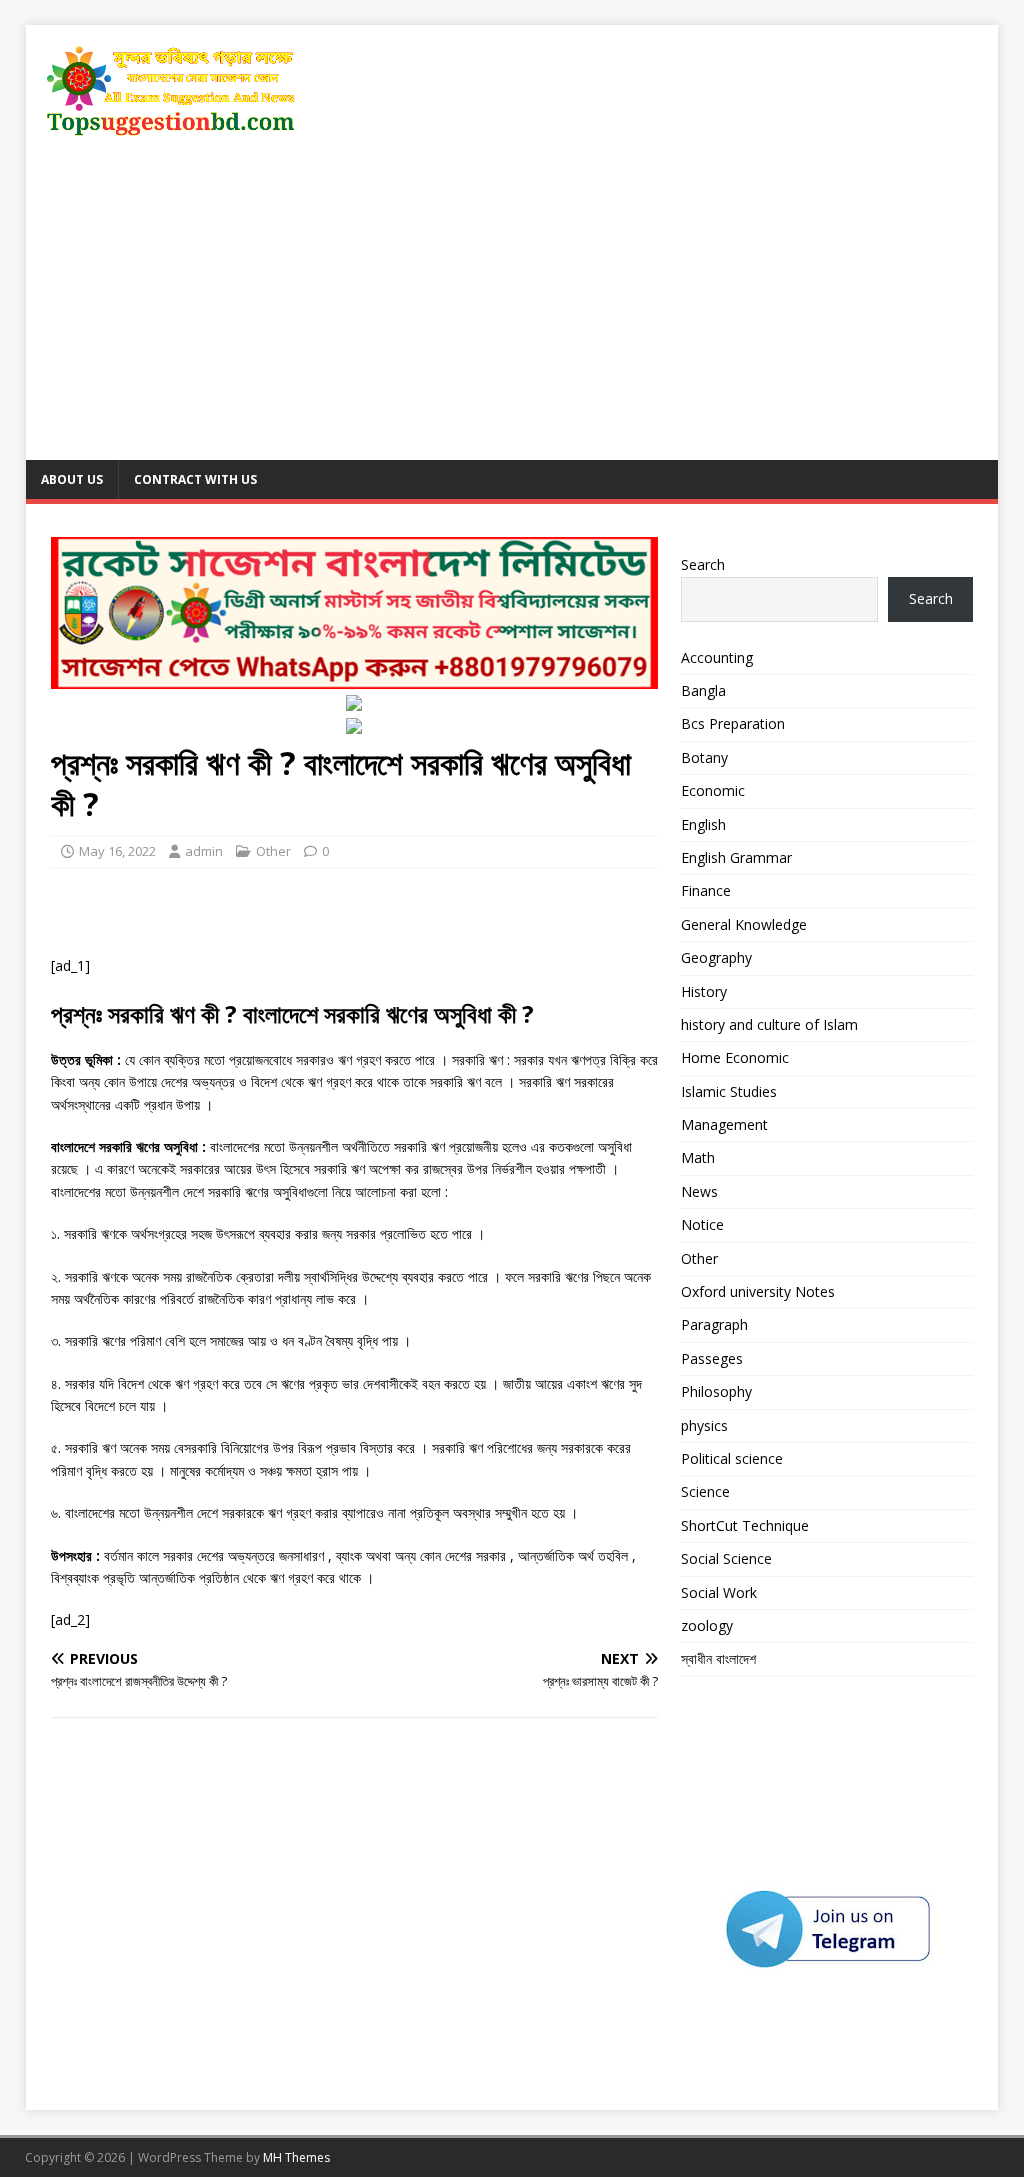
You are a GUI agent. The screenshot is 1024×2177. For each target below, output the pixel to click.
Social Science (726, 1558)
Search (703, 564)
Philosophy (716, 1391)
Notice (702, 1224)
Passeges (712, 1358)
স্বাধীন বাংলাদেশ (718, 1658)
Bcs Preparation (733, 723)
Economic (713, 790)
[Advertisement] (512, 310)
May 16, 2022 (117, 851)
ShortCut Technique (745, 1525)
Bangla (703, 690)
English (703, 824)
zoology (707, 1625)
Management (724, 1124)
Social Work (719, 1592)
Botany (704, 757)
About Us (72, 479)
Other (273, 851)
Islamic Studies (729, 1091)
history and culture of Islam (769, 1024)
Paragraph (714, 1324)
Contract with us (195, 479)
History (704, 991)
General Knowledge (744, 924)
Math (698, 1157)
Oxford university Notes (758, 1291)
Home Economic (735, 1057)
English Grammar (736, 857)
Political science (732, 1458)
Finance (706, 890)
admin (204, 851)
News (699, 1191)
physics (704, 1425)
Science (705, 1491)
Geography (716, 957)
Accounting (717, 657)
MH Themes (296, 2157)
